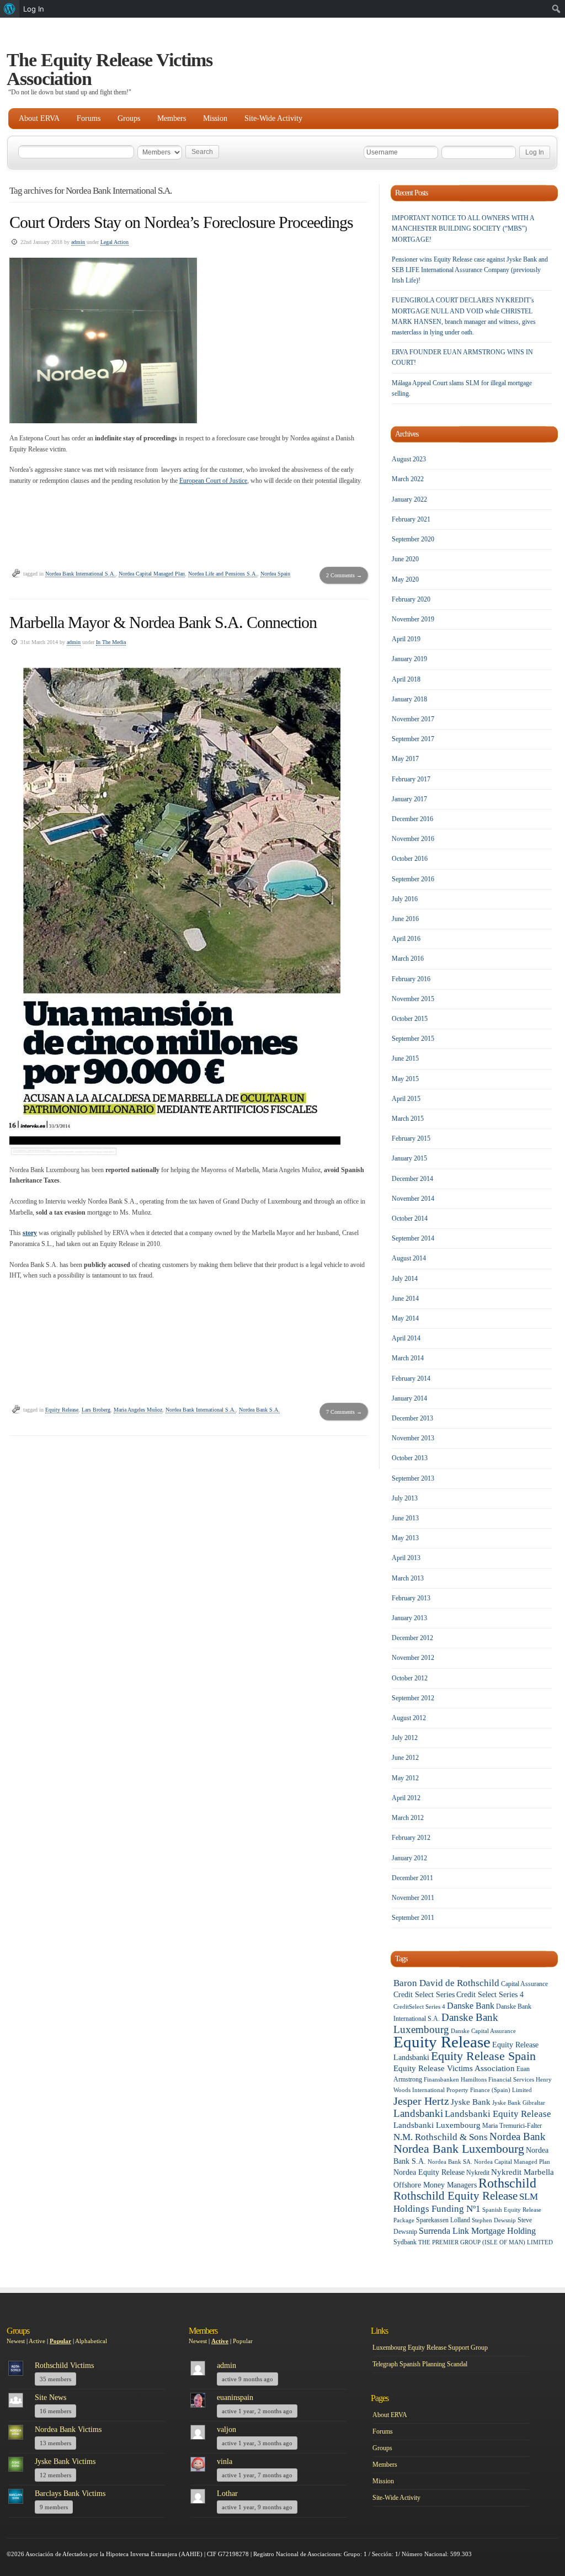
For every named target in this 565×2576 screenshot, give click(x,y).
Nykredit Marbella (523, 2172)
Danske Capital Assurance (483, 2031)
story (30, 1233)
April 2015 (406, 1099)
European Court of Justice (213, 481)
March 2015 (408, 1119)
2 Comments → (344, 575)
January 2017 (409, 799)
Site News (50, 2397)
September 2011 (413, 1918)
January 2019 (409, 659)
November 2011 (413, 1898)
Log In (34, 9)
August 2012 (409, 1718)
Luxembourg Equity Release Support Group (430, 2348)
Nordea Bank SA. (450, 2162)
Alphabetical (91, 2341)
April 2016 (406, 939)
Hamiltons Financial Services (497, 2080)
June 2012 (405, 1758)
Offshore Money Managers (435, 2185)
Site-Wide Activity (273, 118)
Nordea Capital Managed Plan (152, 574)
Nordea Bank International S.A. (80, 574)
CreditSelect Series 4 (419, 2007)
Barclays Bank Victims (70, 2493)
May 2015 (405, 1079)
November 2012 (413, 1658)
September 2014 (413, 1238)
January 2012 (409, 1858)
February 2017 (411, 779)
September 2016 (413, 879)
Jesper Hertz (421, 2101)
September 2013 (413, 1478)
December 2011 (412, 1878)
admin (78, 242)
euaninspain (235, 2397)
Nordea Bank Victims (68, 2429)
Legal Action (114, 242)
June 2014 (405, 1298)
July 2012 (405, 1738)
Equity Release (62, 1410)
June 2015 (405, 1058)
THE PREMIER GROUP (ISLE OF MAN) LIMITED (486, 2242)
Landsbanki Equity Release (498, 2114)
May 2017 (405, 759)
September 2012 (413, 1698)
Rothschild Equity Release (455, 2196)
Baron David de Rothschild (446, 1983)
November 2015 (413, 999)
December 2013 (412, 1418)
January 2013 (409, 1618)
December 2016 (412, 819)
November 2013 (413, 1438)
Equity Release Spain (483, 2056)
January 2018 (409, 699)
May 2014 (405, 1318)
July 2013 (405, 1498)
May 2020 (405, 579)
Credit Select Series (424, 1995)
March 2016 (408, 959)
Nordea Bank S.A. (259, 1410)
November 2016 (413, 839)
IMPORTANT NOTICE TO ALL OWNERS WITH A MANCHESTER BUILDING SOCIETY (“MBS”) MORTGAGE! (463, 228)
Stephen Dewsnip (494, 2220)
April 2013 (406, 1558)
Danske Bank (471, 2006)
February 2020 (411, 599)
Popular (60, 2341)
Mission (215, 118)
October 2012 (410, 1678)
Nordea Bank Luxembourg (459, 2149)
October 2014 (410, 1218)
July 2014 (405, 1279)
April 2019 (406, 639)
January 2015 (409, 1158)
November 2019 (413, 619)
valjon (226, 2429)
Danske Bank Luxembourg (446, 2023)
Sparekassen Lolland (443, 2220)
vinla (225, 2461)
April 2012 (406, 1798)
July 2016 (405, 899)
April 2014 (406, 1338)
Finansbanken (441, 2080)
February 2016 (411, 979)
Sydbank (405, 2242)
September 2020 (413, 539)
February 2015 (411, 1138)
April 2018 (406, 679)
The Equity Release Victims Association (110, 69)
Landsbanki (418, 2113)
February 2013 (411, 1598)
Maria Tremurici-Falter (512, 2126)
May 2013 (405, 1538)
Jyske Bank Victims (65, 2461)
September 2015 (413, 1039)
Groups (129, 118)
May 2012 (405, 1778)
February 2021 (411, 519)
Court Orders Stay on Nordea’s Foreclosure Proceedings (181, 222)
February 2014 (411, 1379)
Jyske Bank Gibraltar (519, 2103)
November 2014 (413, 1199)
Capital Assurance (524, 1984)
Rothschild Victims (64, 2365)
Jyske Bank (471, 2102)
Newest (16, 2341)
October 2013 (410, 1458)
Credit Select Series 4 (490, 1995)
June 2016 (405, 919)
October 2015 (410, 1019)
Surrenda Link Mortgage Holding (477, 2231)
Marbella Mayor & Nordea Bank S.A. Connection (163, 622)
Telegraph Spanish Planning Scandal (420, 2364)
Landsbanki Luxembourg (437, 2125)
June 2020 (405, 559)
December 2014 (412, 1179)
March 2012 (408, 1818)
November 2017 (413, 719)
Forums (89, 118)
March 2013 (408, 1578)
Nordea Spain (275, 574)
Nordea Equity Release (429, 2172)
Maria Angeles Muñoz (138, 1410)
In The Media (111, 642)
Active (37, 2341)
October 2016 (410, 859)
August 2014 (409, 1258)
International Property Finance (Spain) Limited (472, 2090)
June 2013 (405, 1518)
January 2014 (409, 1398)
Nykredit (478, 2173)
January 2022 (409, 499)
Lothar (227, 2493)
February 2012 (411, 1838)
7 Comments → (344, 1412)
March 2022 (408, 479)
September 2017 (413, 739)
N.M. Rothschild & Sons (441, 2137)
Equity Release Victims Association (454, 2068)
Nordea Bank (518, 2136)
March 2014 (408, 1358)
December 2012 (412, 1638)
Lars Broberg (96, 1410)
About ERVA (39, 118)
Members (172, 118)
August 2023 (409, 459)
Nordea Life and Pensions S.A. (223, 574)
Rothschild (507, 2183)
